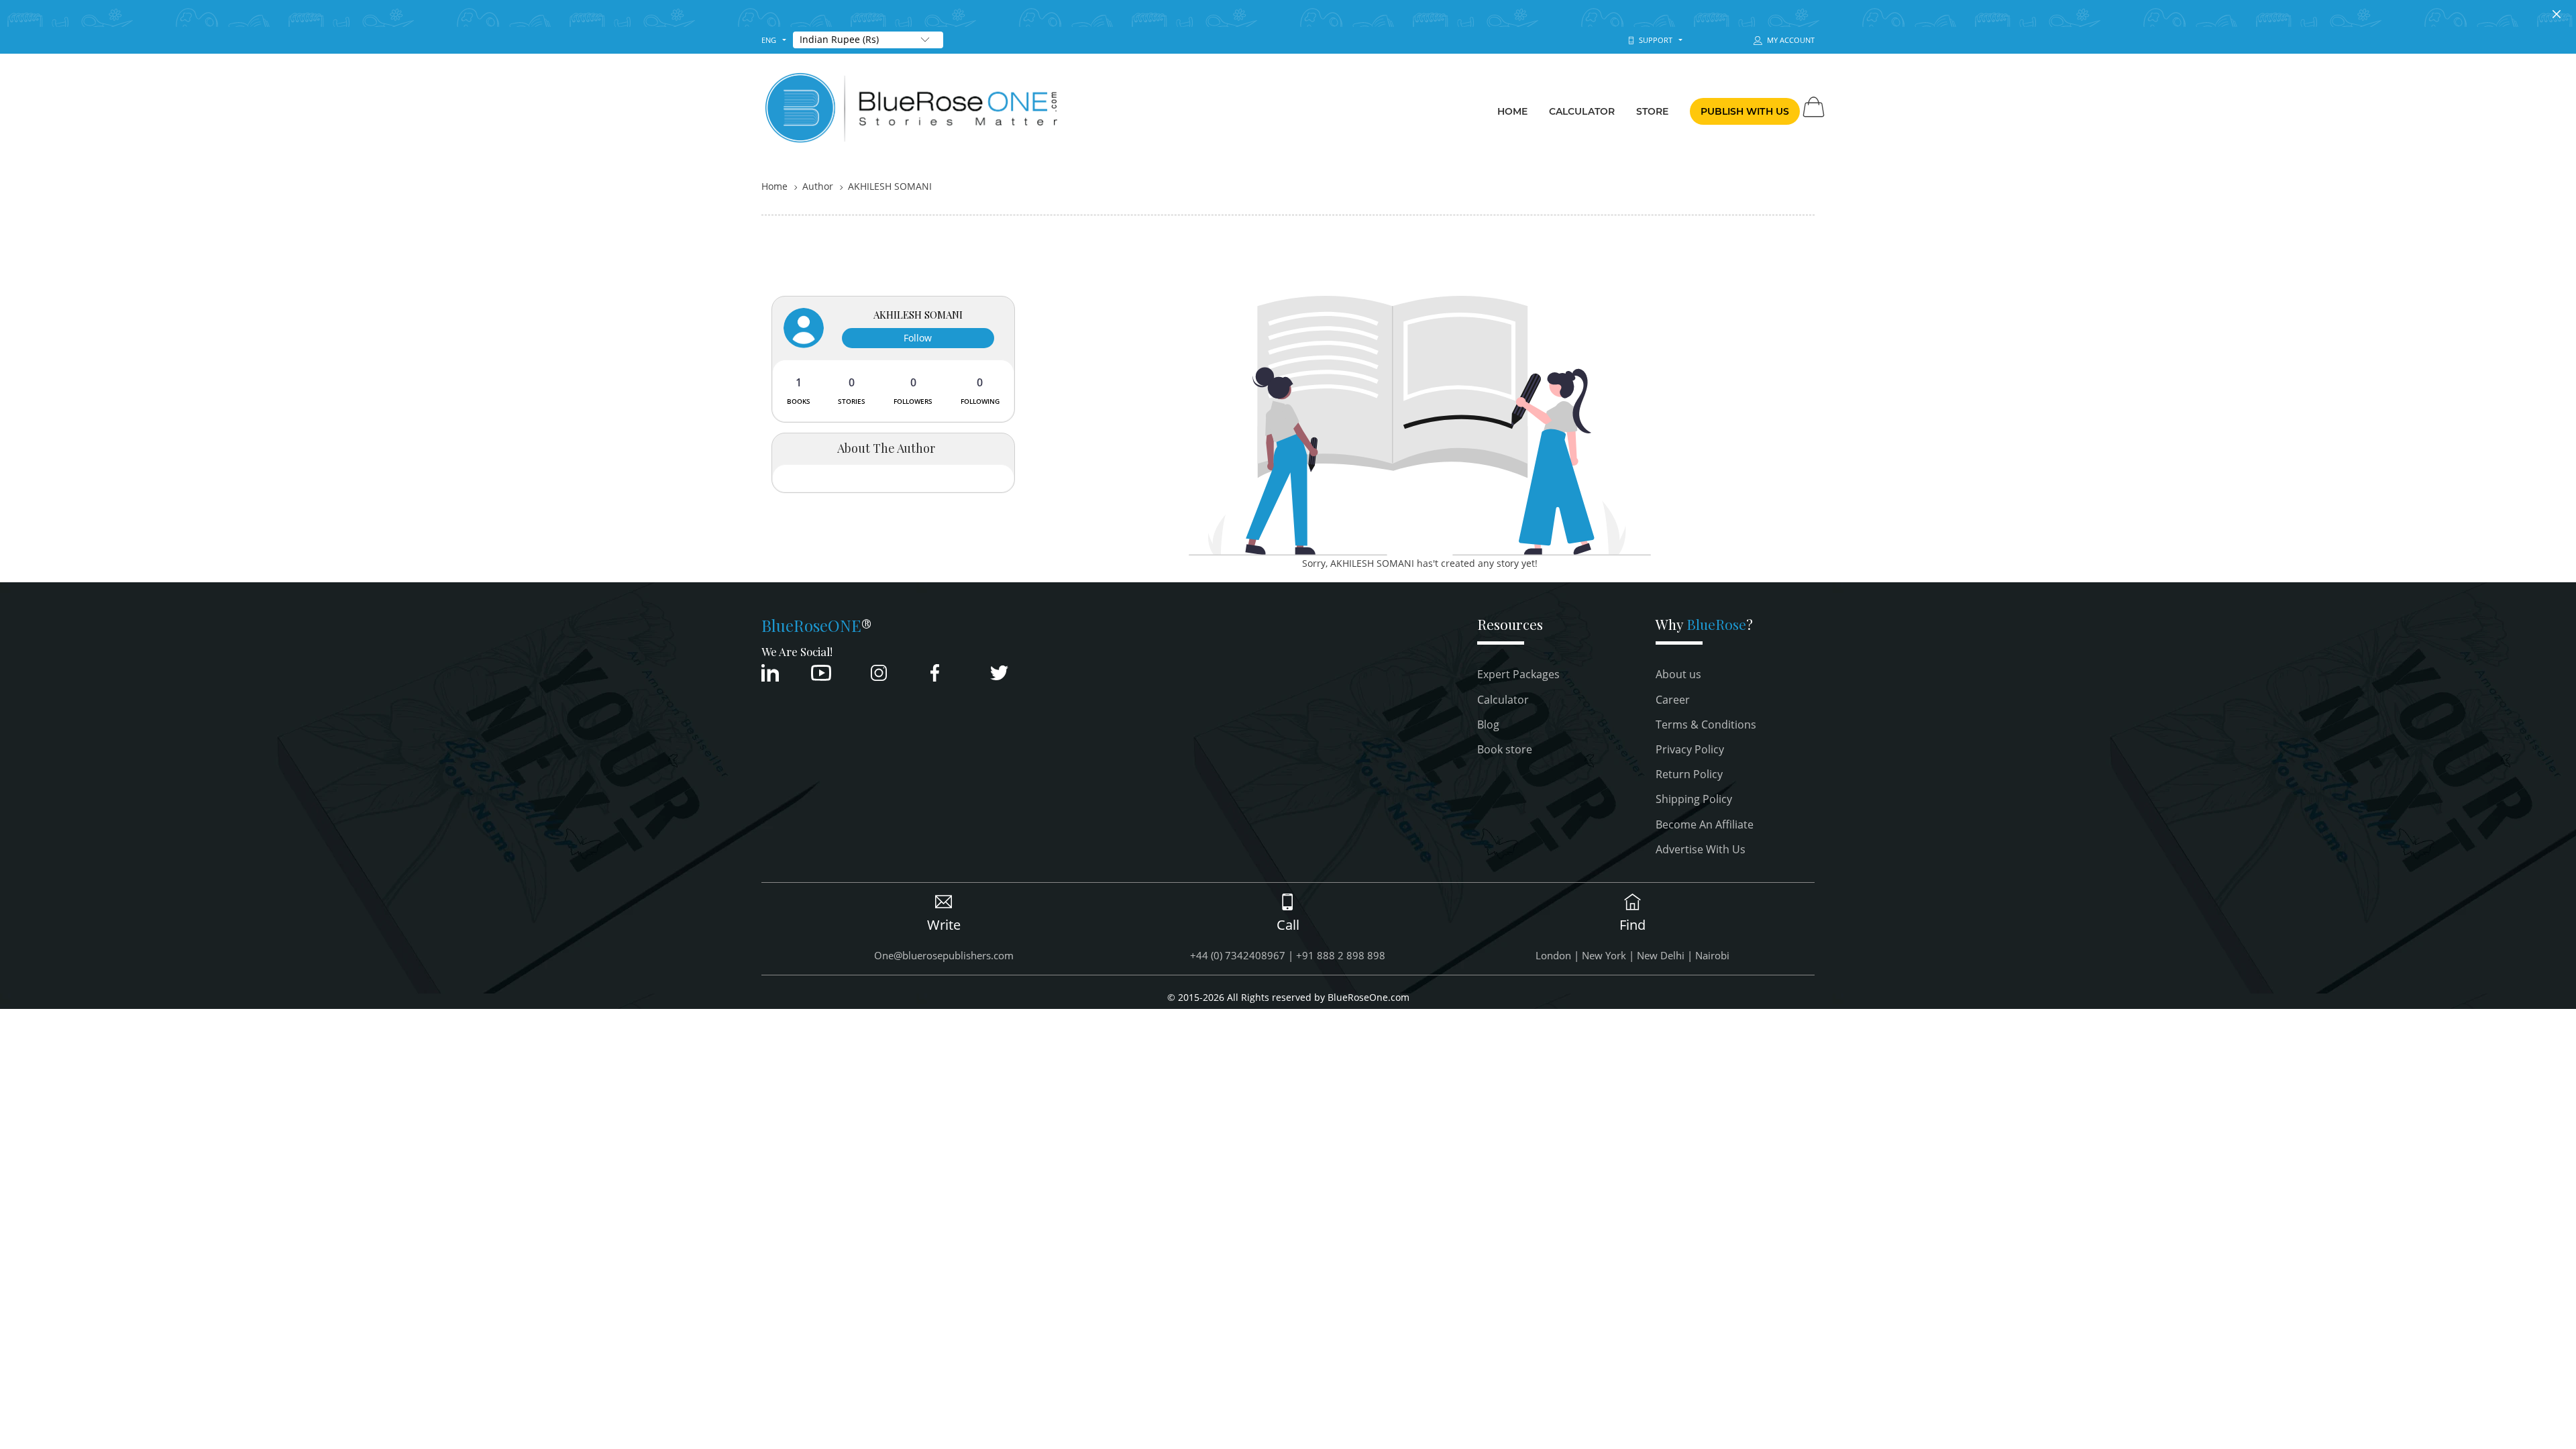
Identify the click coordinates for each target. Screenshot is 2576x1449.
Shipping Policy (1694, 799)
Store (1653, 111)
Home (1512, 111)
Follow (918, 338)
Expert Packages (1518, 674)
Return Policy (1689, 774)
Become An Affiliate (1705, 824)
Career (1673, 700)
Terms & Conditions (1706, 724)
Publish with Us (1745, 111)
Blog (1488, 724)
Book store (1505, 749)
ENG (769, 40)
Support (1654, 40)
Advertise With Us (1701, 849)
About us (1678, 674)
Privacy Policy (1690, 749)
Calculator (1582, 111)
